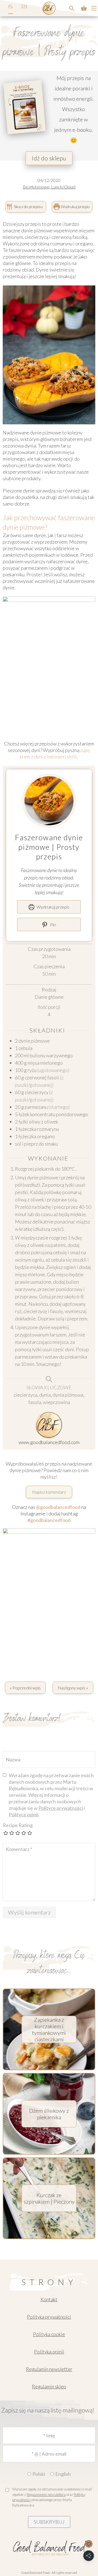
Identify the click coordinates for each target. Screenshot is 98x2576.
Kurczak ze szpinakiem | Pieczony (49, 2198)
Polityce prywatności (61, 1808)
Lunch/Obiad (63, 187)
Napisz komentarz (49, 1492)
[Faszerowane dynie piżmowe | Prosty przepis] (72, 8)
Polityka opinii (49, 2352)
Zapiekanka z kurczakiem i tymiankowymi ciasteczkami (49, 2029)
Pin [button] (53, 925)
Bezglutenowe (36, 187)
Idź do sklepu (49, 158)
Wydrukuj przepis (75, 207)
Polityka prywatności (49, 2317)
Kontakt (49, 2299)
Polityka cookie (49, 2334)
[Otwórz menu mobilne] (94, 8)
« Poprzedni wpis (25, 1688)
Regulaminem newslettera (46, 2495)
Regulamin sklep (49, 2386)
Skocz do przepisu (28, 207)
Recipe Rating (18, 1825)
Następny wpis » (73, 1688)
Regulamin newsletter (49, 2369)
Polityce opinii (24, 1814)
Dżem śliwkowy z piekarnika (49, 2114)
